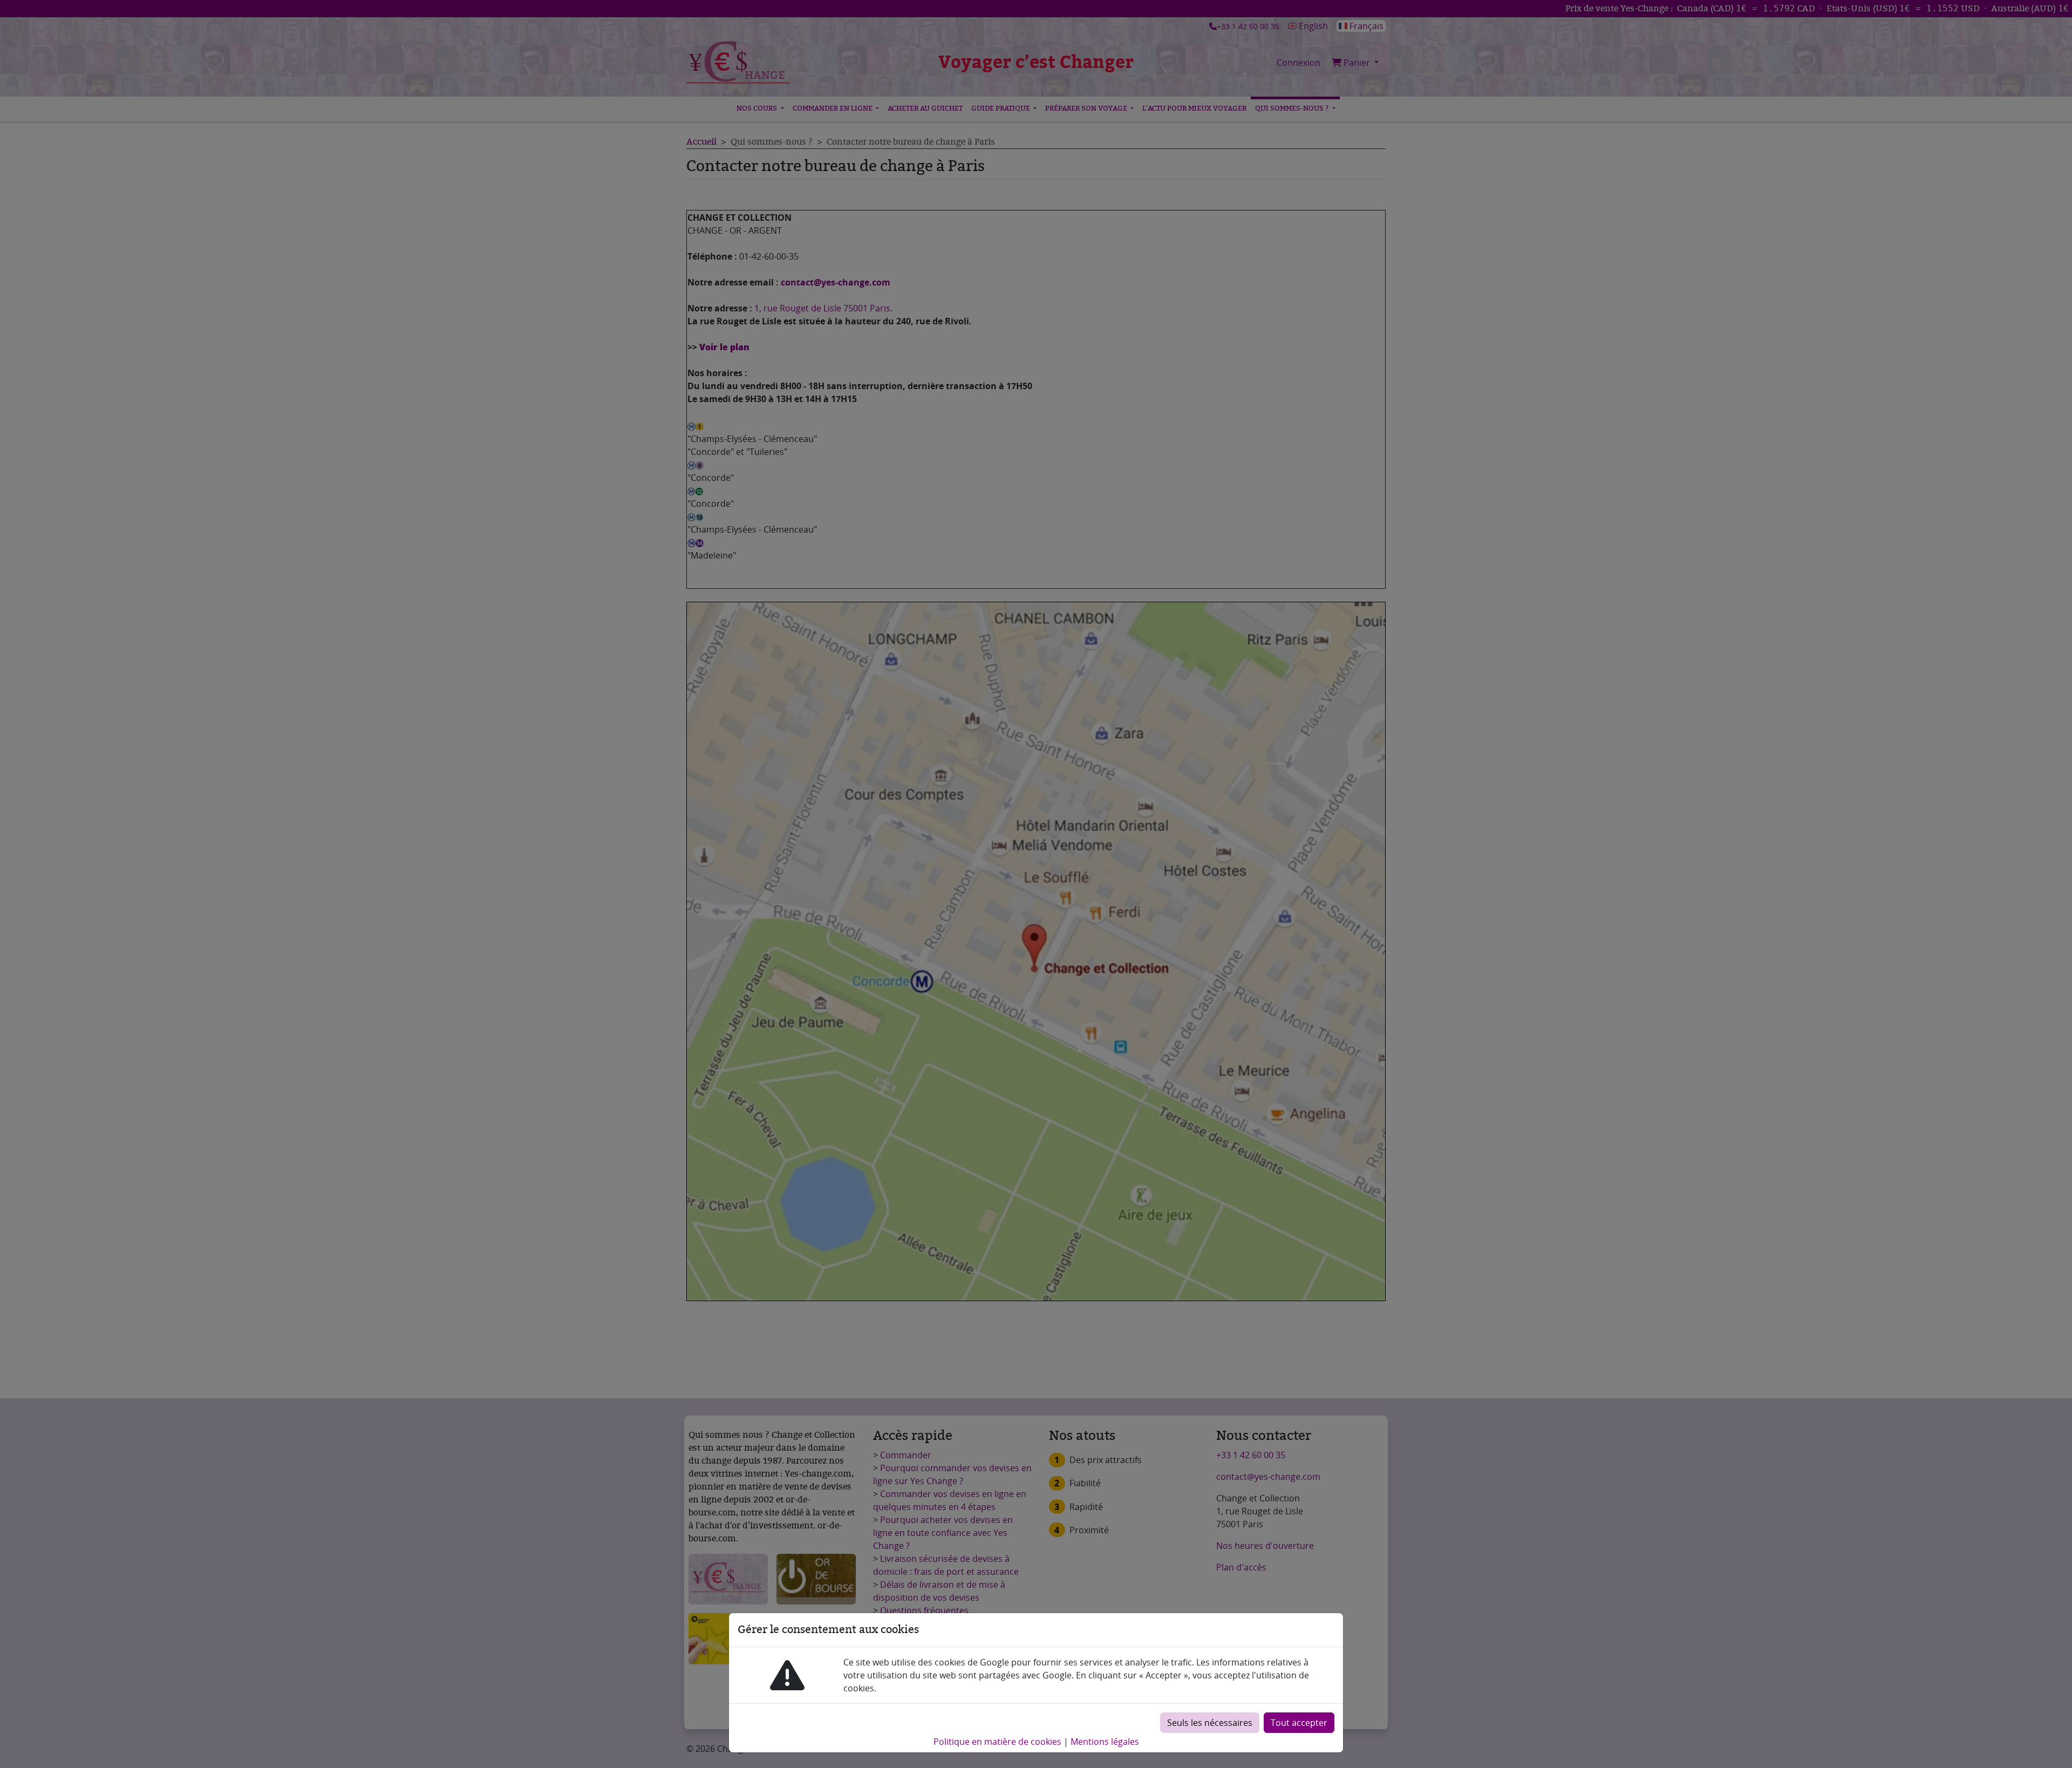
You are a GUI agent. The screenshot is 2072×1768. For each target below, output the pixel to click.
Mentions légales (1105, 1742)
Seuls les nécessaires (1210, 1723)
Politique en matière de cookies (997, 1742)
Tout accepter (1299, 1723)
